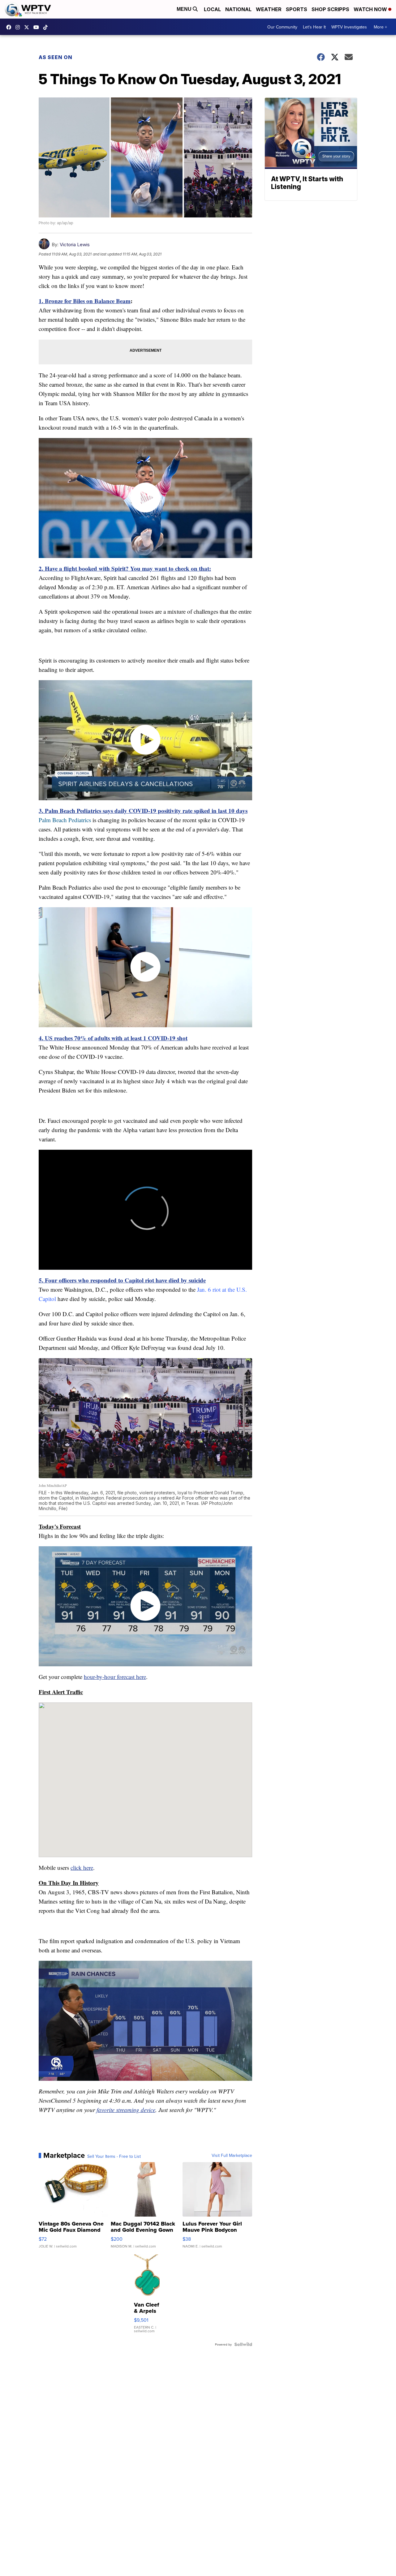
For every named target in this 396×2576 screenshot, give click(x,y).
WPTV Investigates (349, 27)
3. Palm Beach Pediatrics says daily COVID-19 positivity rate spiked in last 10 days (143, 811)
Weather (269, 9)
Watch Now (371, 9)
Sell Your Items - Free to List (114, 2156)
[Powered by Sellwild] (243, 2344)
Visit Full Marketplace (232, 2155)
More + (380, 27)
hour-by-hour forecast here (115, 1677)
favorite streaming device (126, 2110)
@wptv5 (47, 27)
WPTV (28, 27)
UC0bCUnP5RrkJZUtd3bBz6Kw (38, 27)
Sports (297, 9)
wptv (19, 27)
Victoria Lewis (75, 245)
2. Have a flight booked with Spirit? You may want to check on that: (125, 568)
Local (212, 9)
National (238, 9)
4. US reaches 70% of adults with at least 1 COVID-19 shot (113, 1038)
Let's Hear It (314, 27)
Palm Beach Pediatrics (65, 820)
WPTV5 (10, 27)
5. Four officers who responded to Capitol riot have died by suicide (122, 1280)
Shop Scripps (330, 9)
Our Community (282, 27)
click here (82, 1868)
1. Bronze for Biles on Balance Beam (85, 301)
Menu (185, 9)
